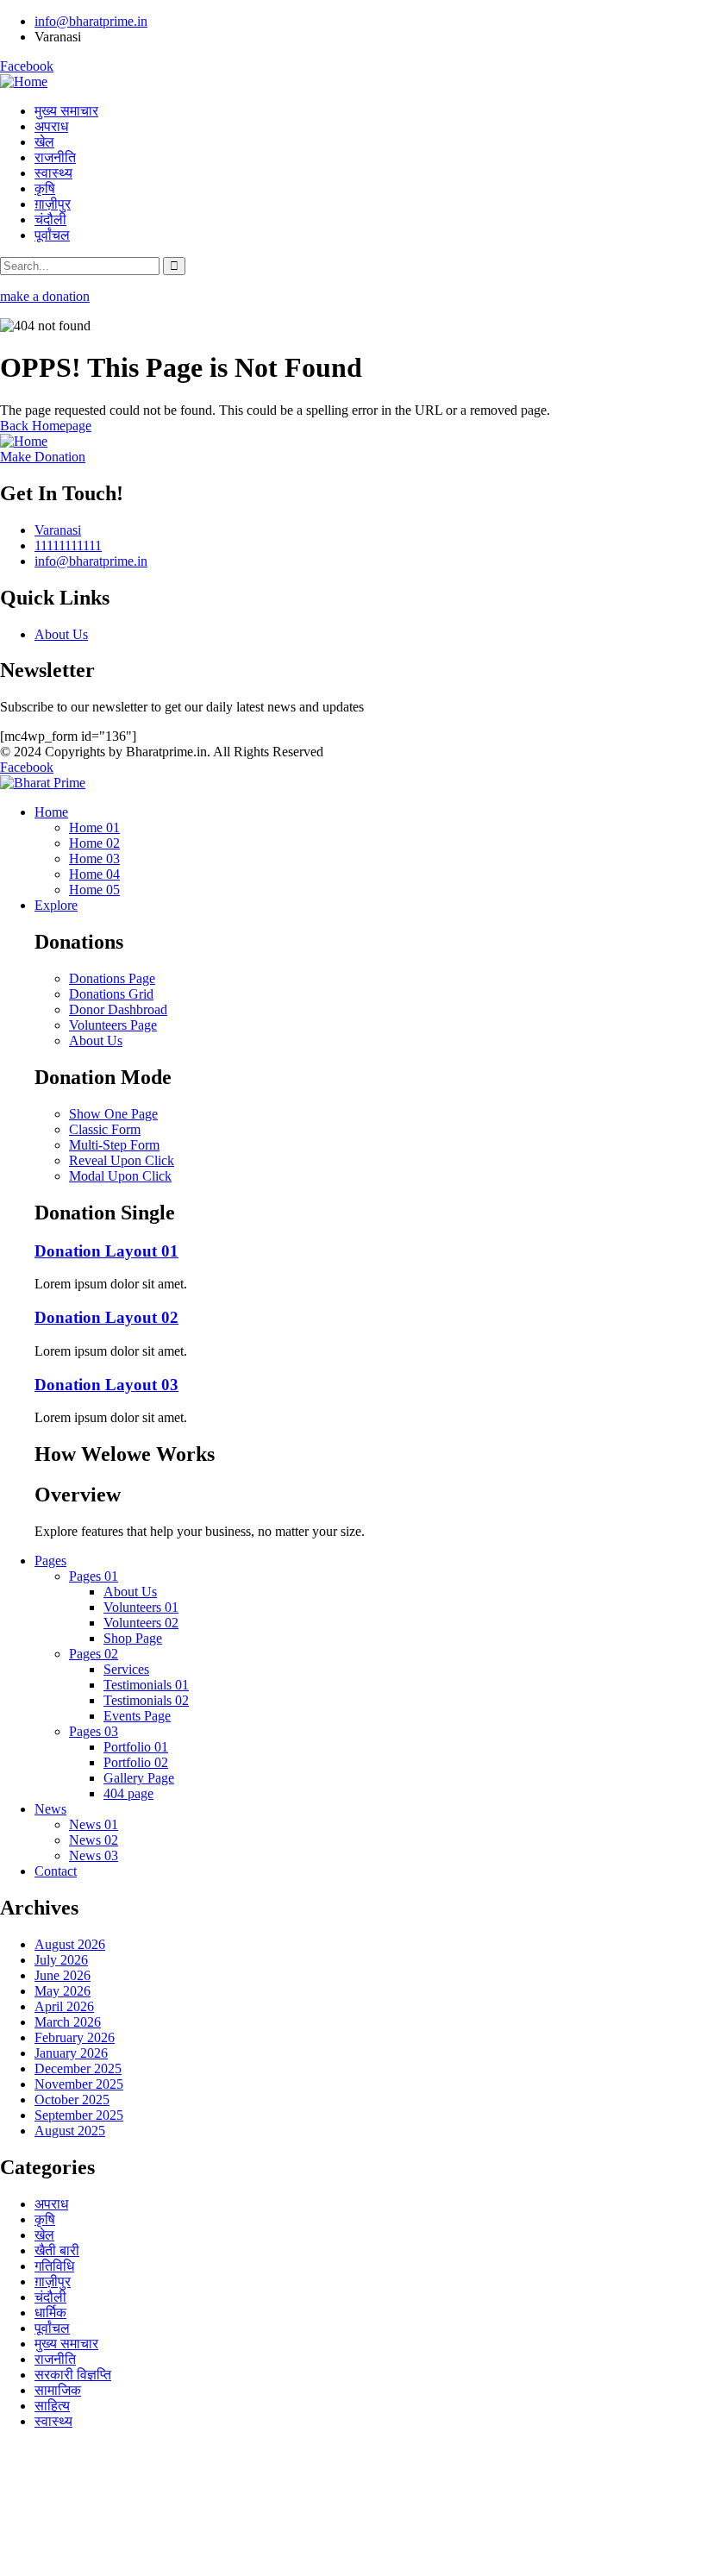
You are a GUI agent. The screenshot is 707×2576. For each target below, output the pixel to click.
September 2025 (79, 2115)
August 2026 (70, 1944)
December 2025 (78, 2068)
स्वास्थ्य (53, 2421)
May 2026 (63, 1991)
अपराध (51, 2204)
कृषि (45, 2219)
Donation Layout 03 (106, 1385)
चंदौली (50, 2297)
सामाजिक (58, 2390)
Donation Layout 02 (106, 1317)
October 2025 (72, 2100)
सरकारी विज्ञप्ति (73, 2375)
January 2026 (71, 2053)
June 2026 (63, 1975)
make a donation (45, 296)
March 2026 (68, 2022)
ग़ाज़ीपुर (53, 2281)
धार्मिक (50, 2313)
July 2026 (61, 1960)
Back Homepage (46, 426)
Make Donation (43, 457)
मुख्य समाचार (66, 2344)
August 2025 (70, 2131)
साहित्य (52, 2406)
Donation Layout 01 (106, 1251)
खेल (44, 2235)
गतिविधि (54, 2266)
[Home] (24, 81)
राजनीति (55, 2359)
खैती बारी (57, 2250)
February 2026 (75, 2037)
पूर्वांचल (52, 2328)
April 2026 (64, 2006)
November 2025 (79, 2084)
